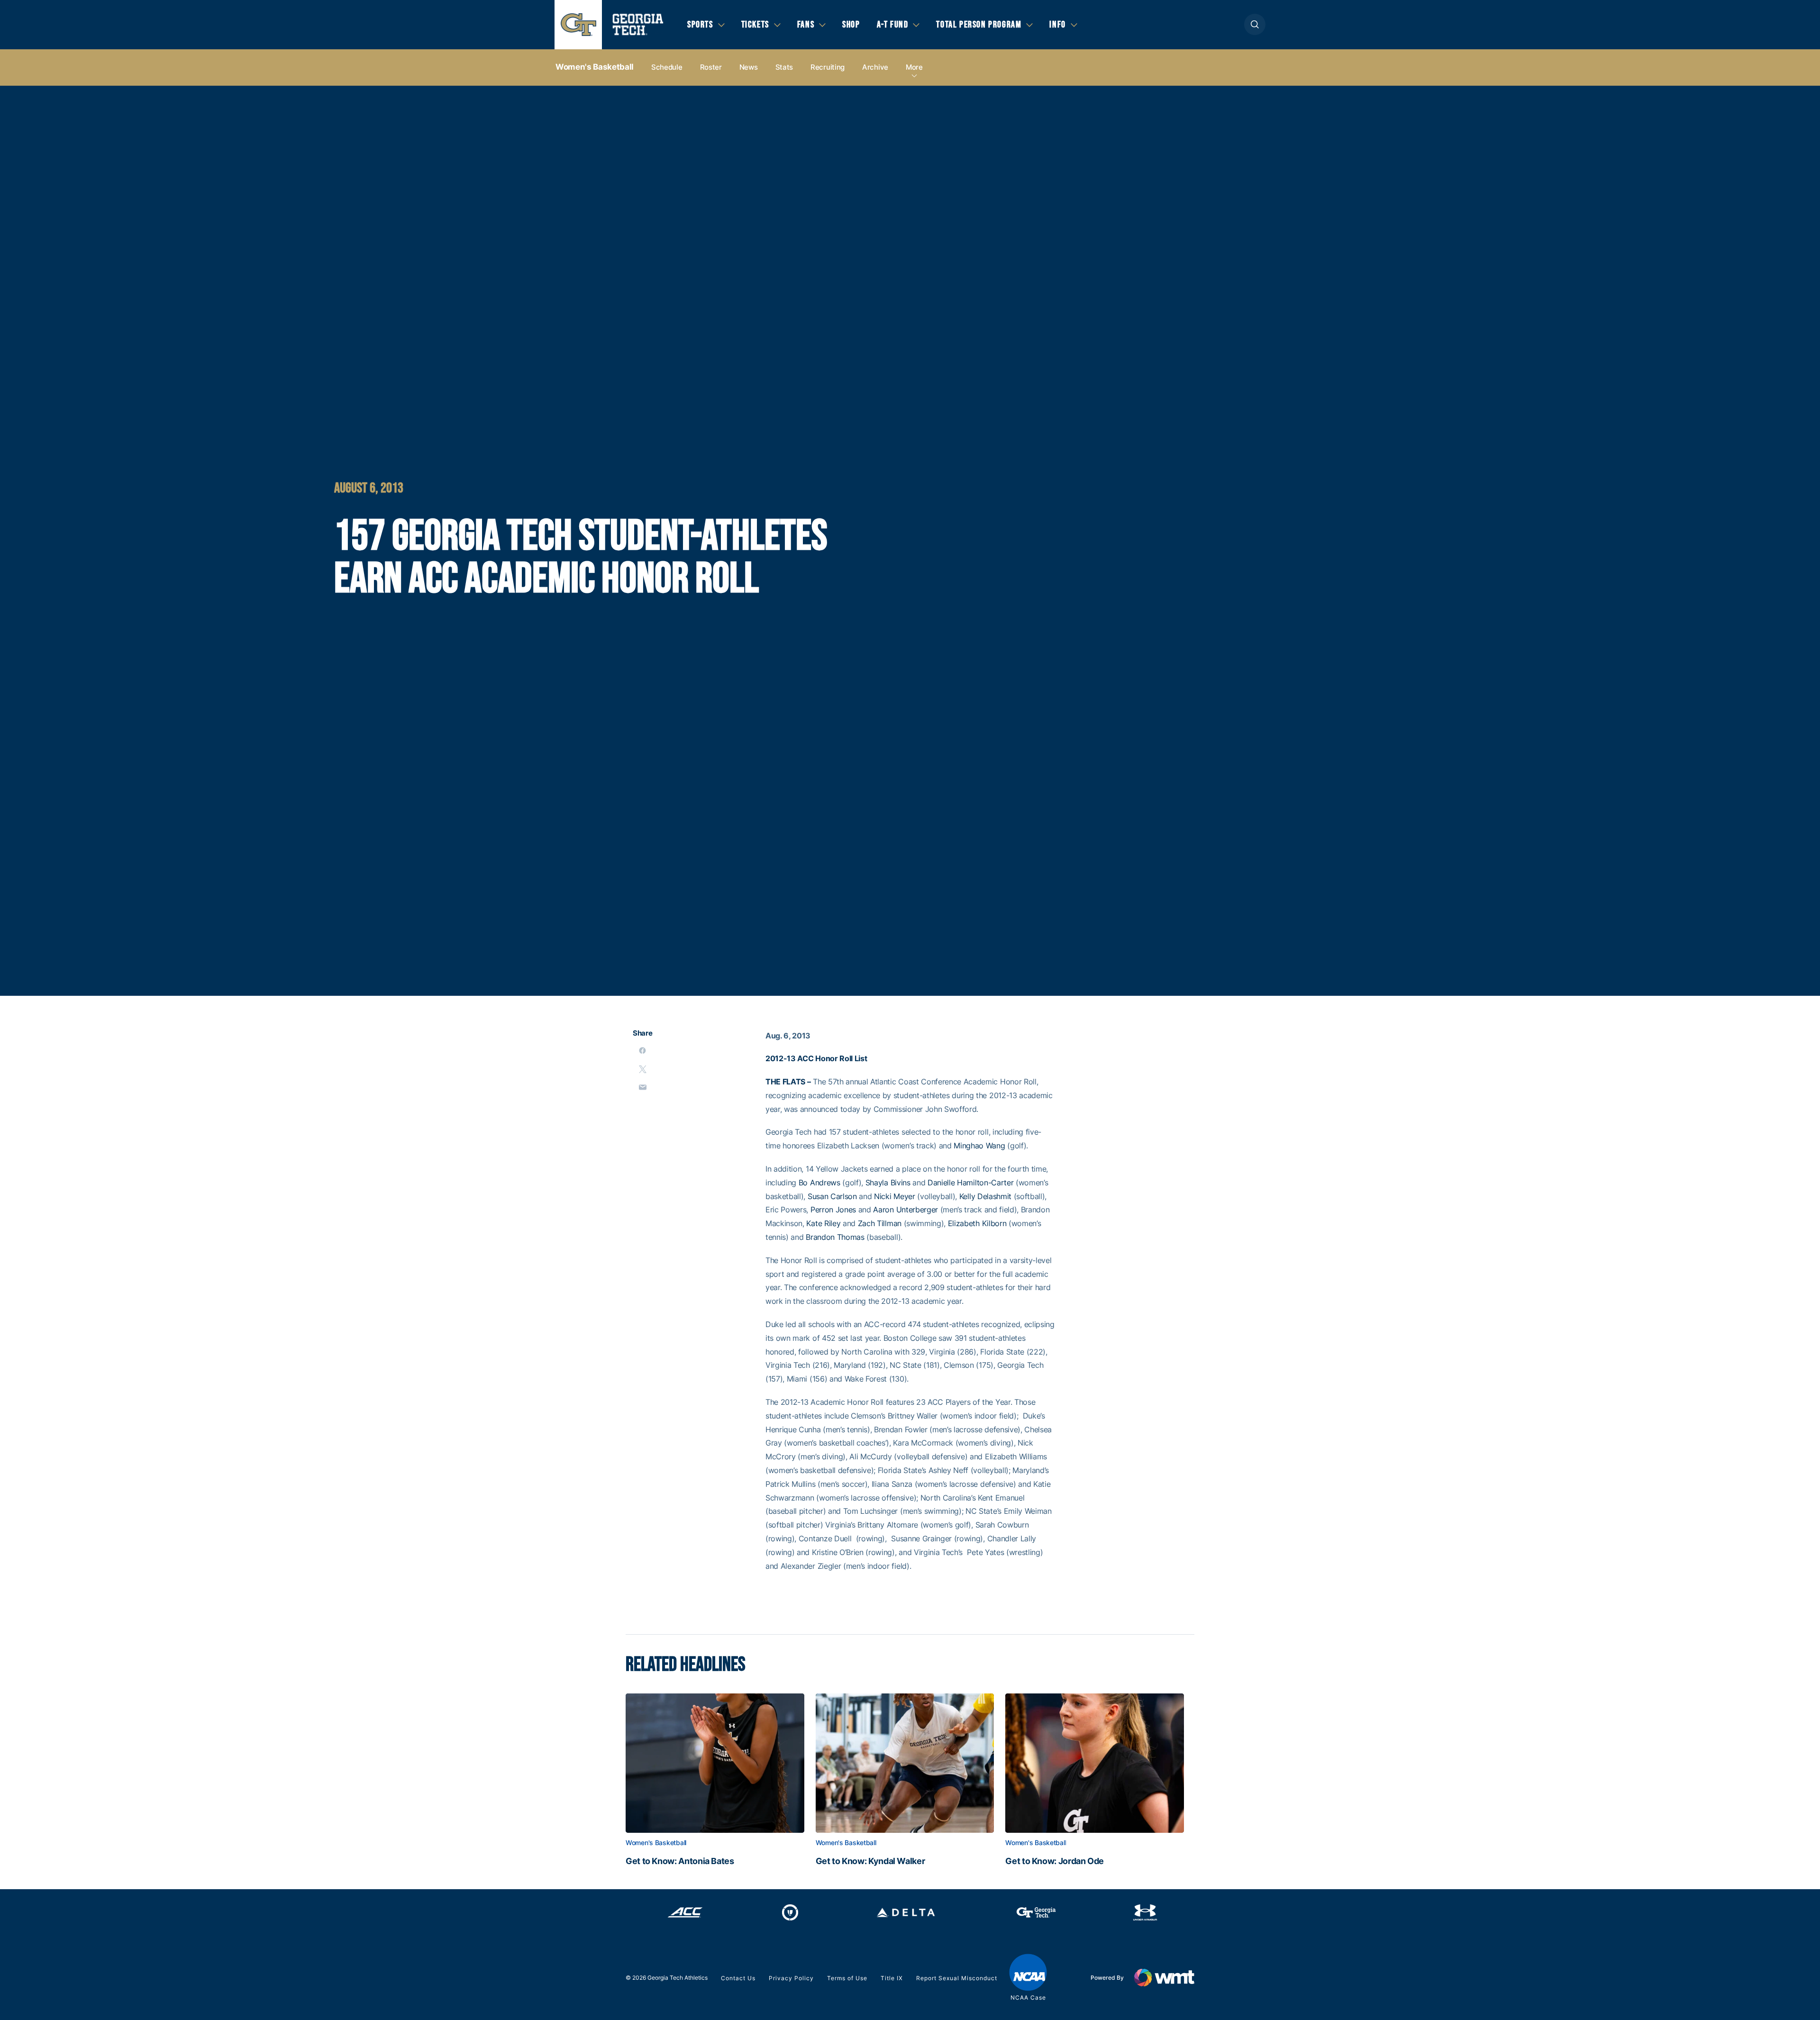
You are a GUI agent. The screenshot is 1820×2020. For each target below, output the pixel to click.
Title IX (892, 1978)
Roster (711, 67)
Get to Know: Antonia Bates (680, 1861)
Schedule (667, 67)
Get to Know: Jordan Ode (1055, 1861)
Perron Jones (833, 1210)
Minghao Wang (979, 1146)
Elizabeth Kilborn (977, 1223)
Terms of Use (847, 1978)
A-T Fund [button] (893, 25)
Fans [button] (806, 25)
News (749, 67)
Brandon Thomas (835, 1237)
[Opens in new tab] (685, 1912)
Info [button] (1057, 25)
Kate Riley (823, 1223)
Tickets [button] (755, 25)
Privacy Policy (791, 1978)
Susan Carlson (832, 1196)
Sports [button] (700, 25)
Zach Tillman (880, 1223)
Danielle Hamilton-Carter (970, 1183)
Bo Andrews (819, 1183)
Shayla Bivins (888, 1183)
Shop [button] (851, 25)
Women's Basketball (595, 67)
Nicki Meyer (894, 1196)
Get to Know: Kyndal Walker (870, 1861)
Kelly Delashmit (985, 1196)
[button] (1255, 24)
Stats (784, 67)
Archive (875, 67)
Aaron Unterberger (905, 1210)
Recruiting (828, 67)
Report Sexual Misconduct (957, 1978)
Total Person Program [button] (979, 25)
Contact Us (738, 1978)
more (914, 67)
